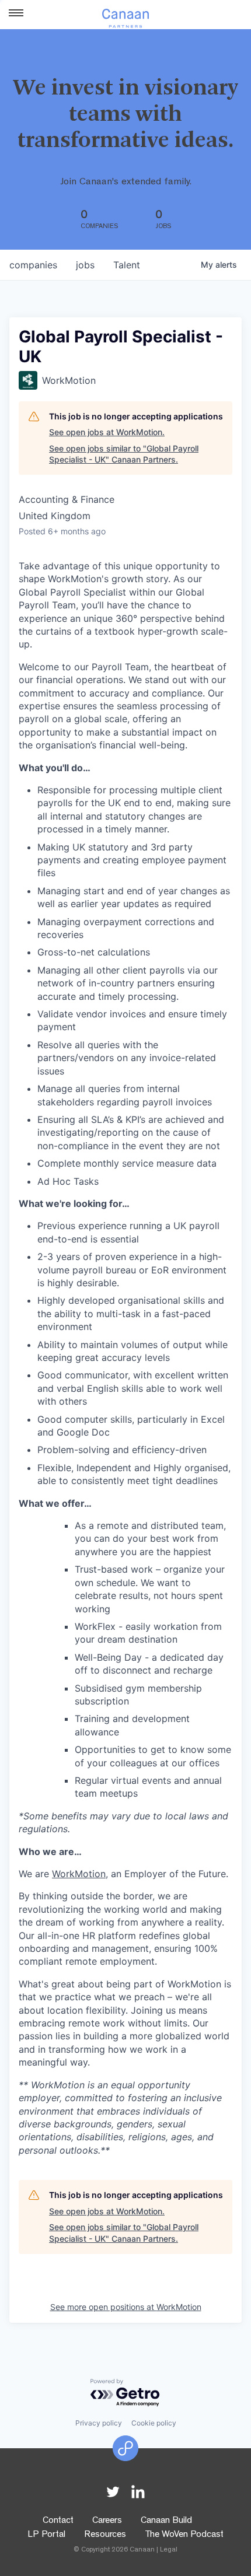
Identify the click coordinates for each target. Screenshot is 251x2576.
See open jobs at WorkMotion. (107, 432)
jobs (85, 265)
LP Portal (46, 2535)
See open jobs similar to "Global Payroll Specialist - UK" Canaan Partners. (124, 454)
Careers (107, 2521)
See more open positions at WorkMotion (126, 2307)
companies (33, 265)
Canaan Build (166, 2521)
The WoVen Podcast (184, 2535)
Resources (105, 2535)
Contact (58, 2521)
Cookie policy (154, 2423)
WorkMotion (79, 1874)
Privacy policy (99, 2423)
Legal (169, 2550)
